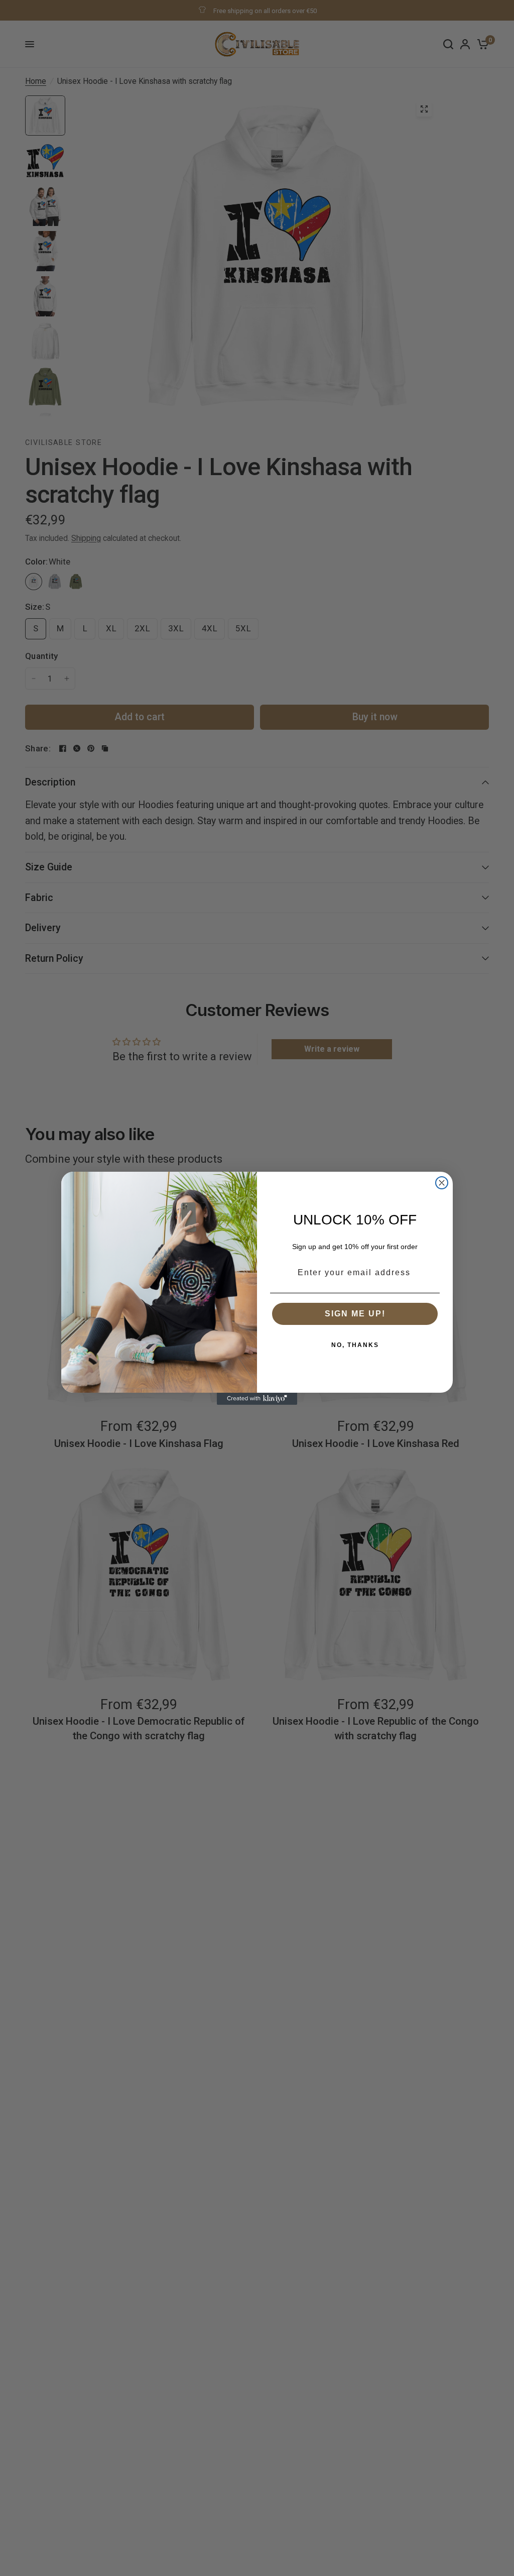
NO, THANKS (355, 1345)
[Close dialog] (442, 1183)
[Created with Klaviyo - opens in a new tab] (257, 1399)
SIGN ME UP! (355, 1314)
